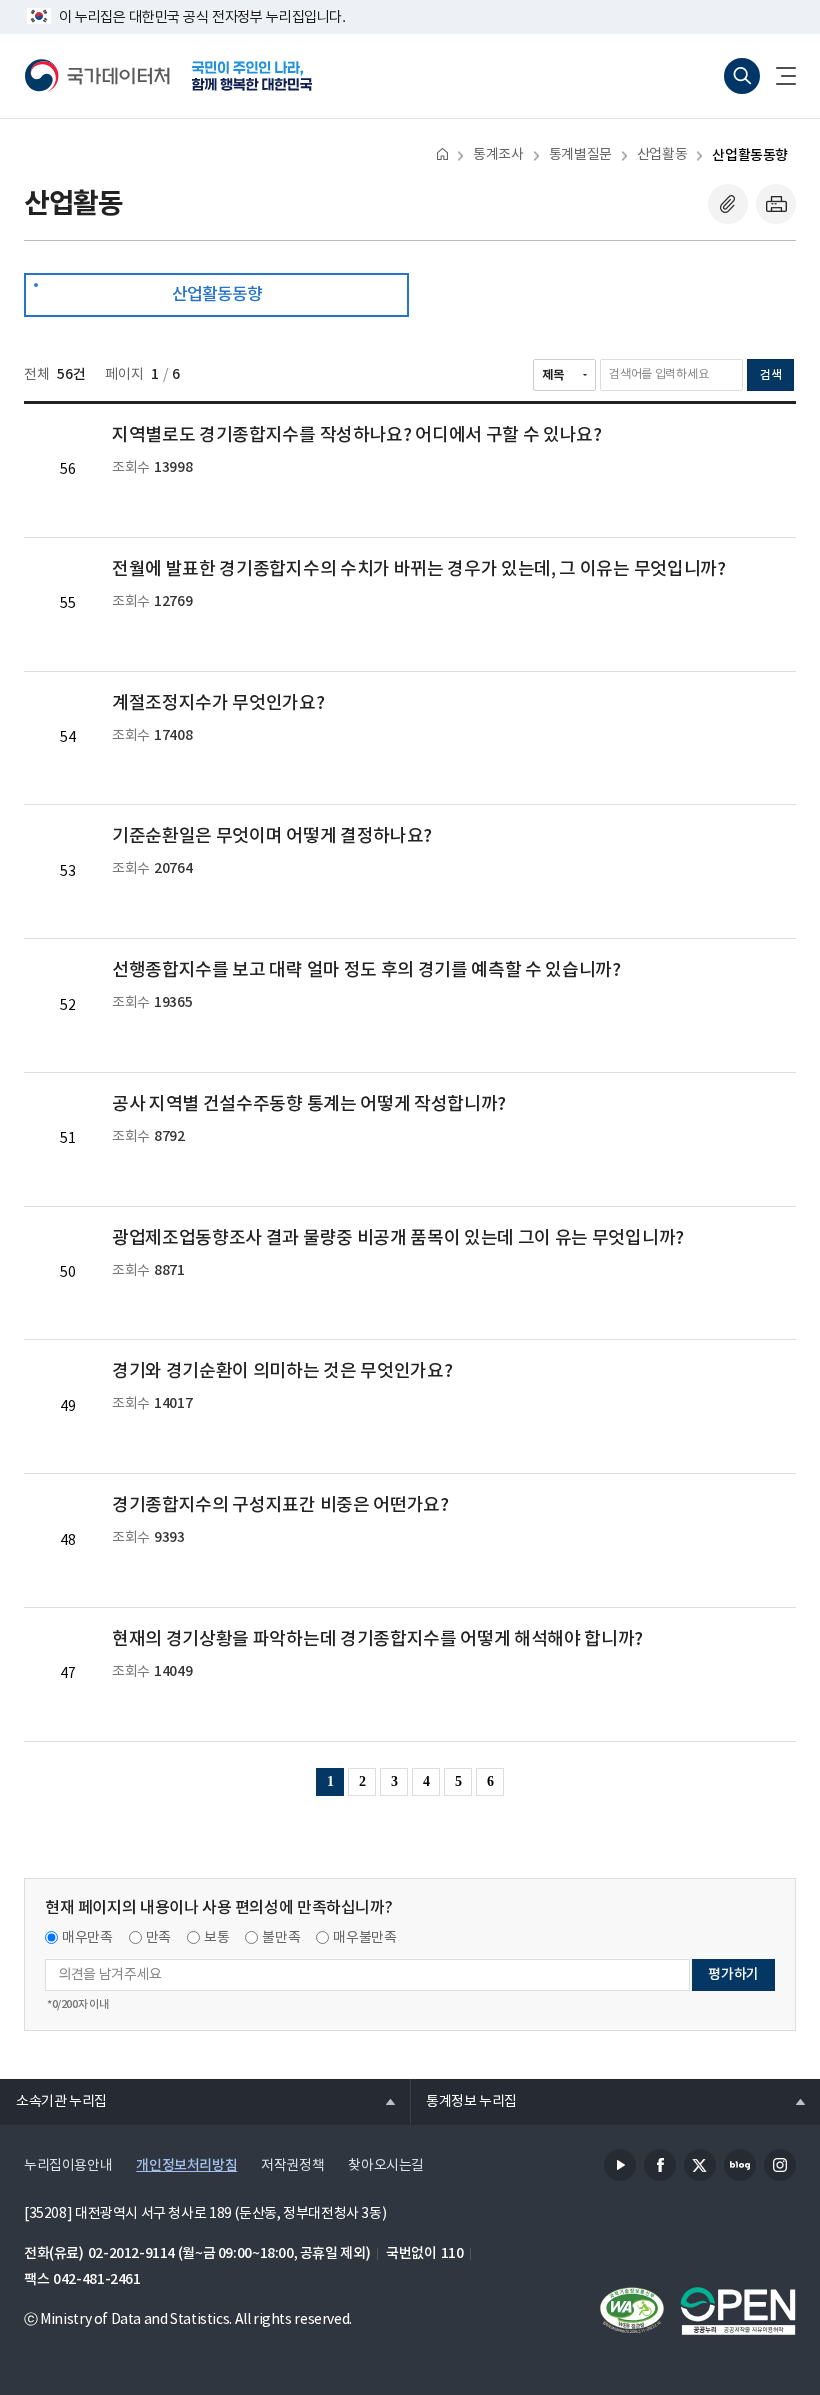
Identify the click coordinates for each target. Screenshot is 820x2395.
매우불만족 (364, 1938)
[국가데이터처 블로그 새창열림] (740, 2165)
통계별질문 (580, 155)
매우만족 (87, 1938)
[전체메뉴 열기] (778, 76)
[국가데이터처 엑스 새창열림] (700, 2165)
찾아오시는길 (386, 2166)
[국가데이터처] (98, 76)
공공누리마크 (738, 2311)
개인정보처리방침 (186, 2165)
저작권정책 (292, 2166)
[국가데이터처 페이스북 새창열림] (660, 2165)
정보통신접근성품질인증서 (632, 2311)
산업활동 (662, 155)
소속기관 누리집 (53, 2101)
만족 (158, 1938)
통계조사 (498, 155)
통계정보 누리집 (463, 2101)
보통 (216, 1938)
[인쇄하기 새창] (776, 204)
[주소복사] (728, 204)
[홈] (442, 153)
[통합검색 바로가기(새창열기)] (742, 76)
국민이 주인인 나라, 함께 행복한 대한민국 (252, 76)
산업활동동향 (750, 155)
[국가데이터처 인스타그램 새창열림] (780, 2165)
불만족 (281, 1938)
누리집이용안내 (68, 2166)
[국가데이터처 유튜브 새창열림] (620, 2165)
